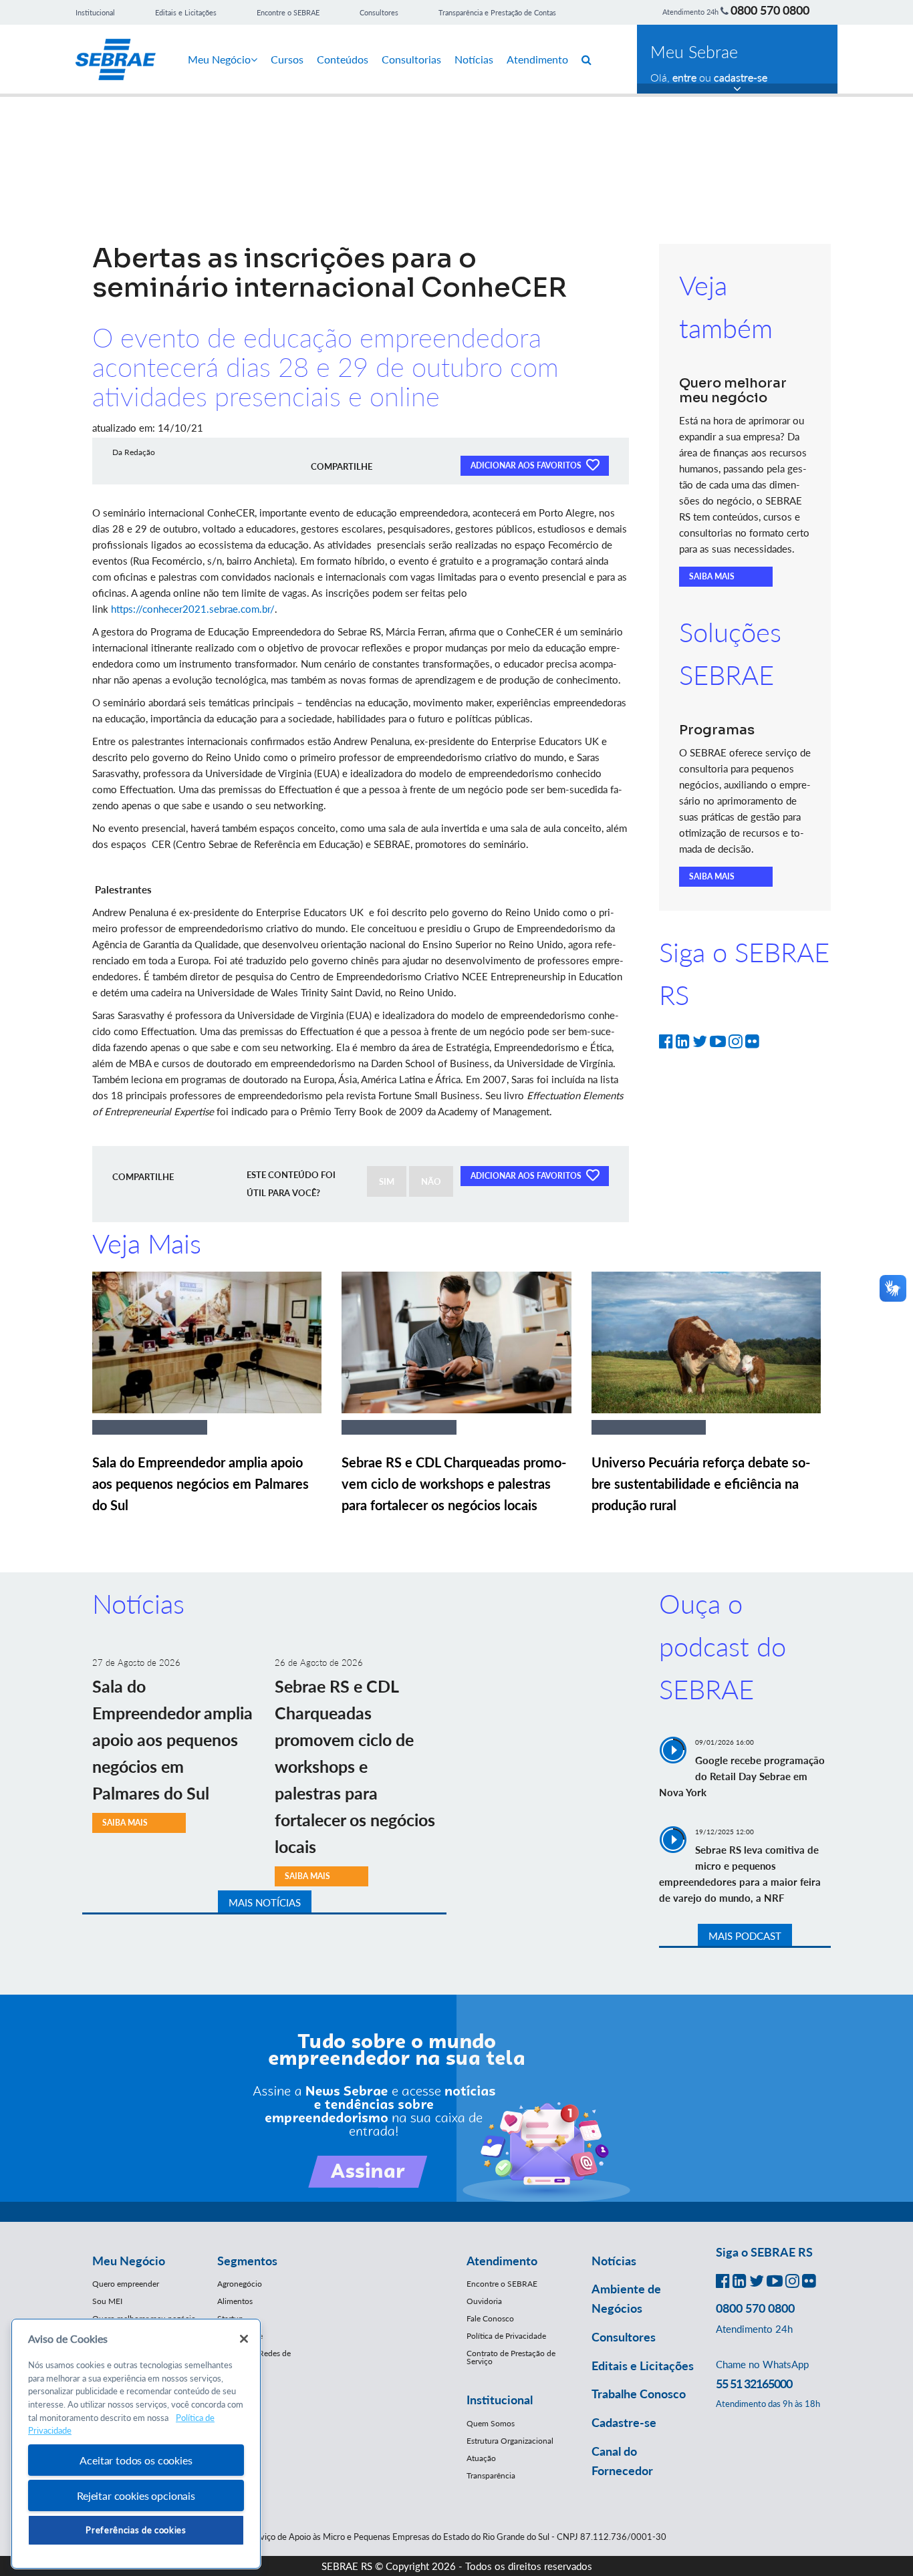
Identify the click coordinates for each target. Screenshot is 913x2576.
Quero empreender (126, 2284)
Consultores (379, 12)
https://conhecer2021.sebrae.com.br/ (193, 609)
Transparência (491, 2475)
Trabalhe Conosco (639, 2394)
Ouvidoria (484, 2301)
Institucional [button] (500, 2400)
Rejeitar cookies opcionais (136, 2495)
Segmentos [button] (247, 2261)
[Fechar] (244, 2339)
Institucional (95, 12)
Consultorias (411, 59)
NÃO (431, 1181)
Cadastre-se (624, 2422)
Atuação (481, 2458)
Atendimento (537, 59)
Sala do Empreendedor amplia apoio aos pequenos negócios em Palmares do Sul (201, 1483)
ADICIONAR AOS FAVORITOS (527, 465)
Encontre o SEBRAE (288, 12)
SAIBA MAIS (712, 576)
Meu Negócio (219, 59)
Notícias (474, 59)
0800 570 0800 (770, 10)
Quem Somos (491, 2423)
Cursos (287, 59)
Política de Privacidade (506, 2336)
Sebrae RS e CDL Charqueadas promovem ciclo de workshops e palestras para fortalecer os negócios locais (454, 1483)
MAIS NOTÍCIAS (265, 1902)
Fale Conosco (490, 2318)
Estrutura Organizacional (510, 2441)
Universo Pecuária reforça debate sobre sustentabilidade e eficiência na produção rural (701, 1483)
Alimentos (235, 2301)
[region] (136, 2444)
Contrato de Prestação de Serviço (511, 2357)
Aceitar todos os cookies (136, 2460)
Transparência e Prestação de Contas (497, 12)
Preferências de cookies (136, 2530)
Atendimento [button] (502, 2261)
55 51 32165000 (754, 2384)
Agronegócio (240, 2284)
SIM (387, 1181)
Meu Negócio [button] (129, 2261)
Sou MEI (107, 2301)
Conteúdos (343, 59)
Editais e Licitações (186, 12)
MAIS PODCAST (745, 1936)
